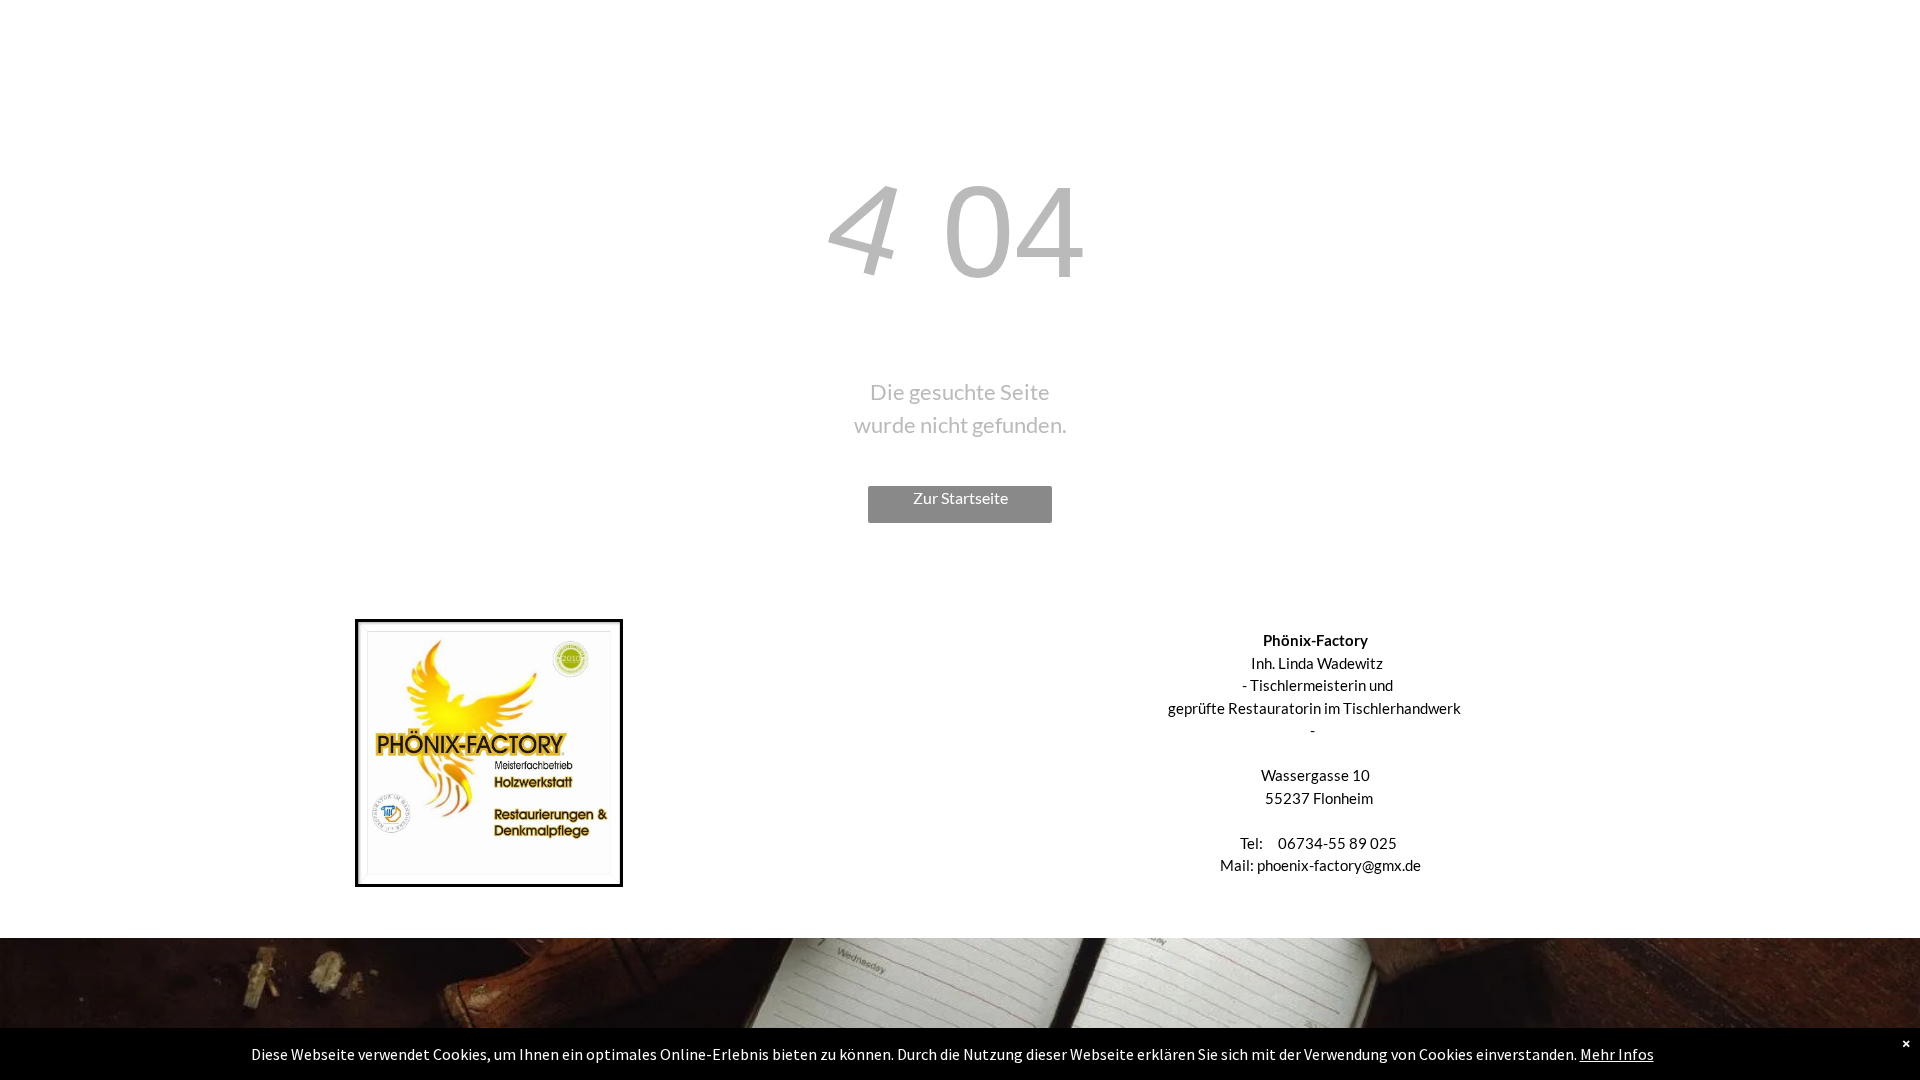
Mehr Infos (1617, 1054)
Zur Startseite (960, 497)
